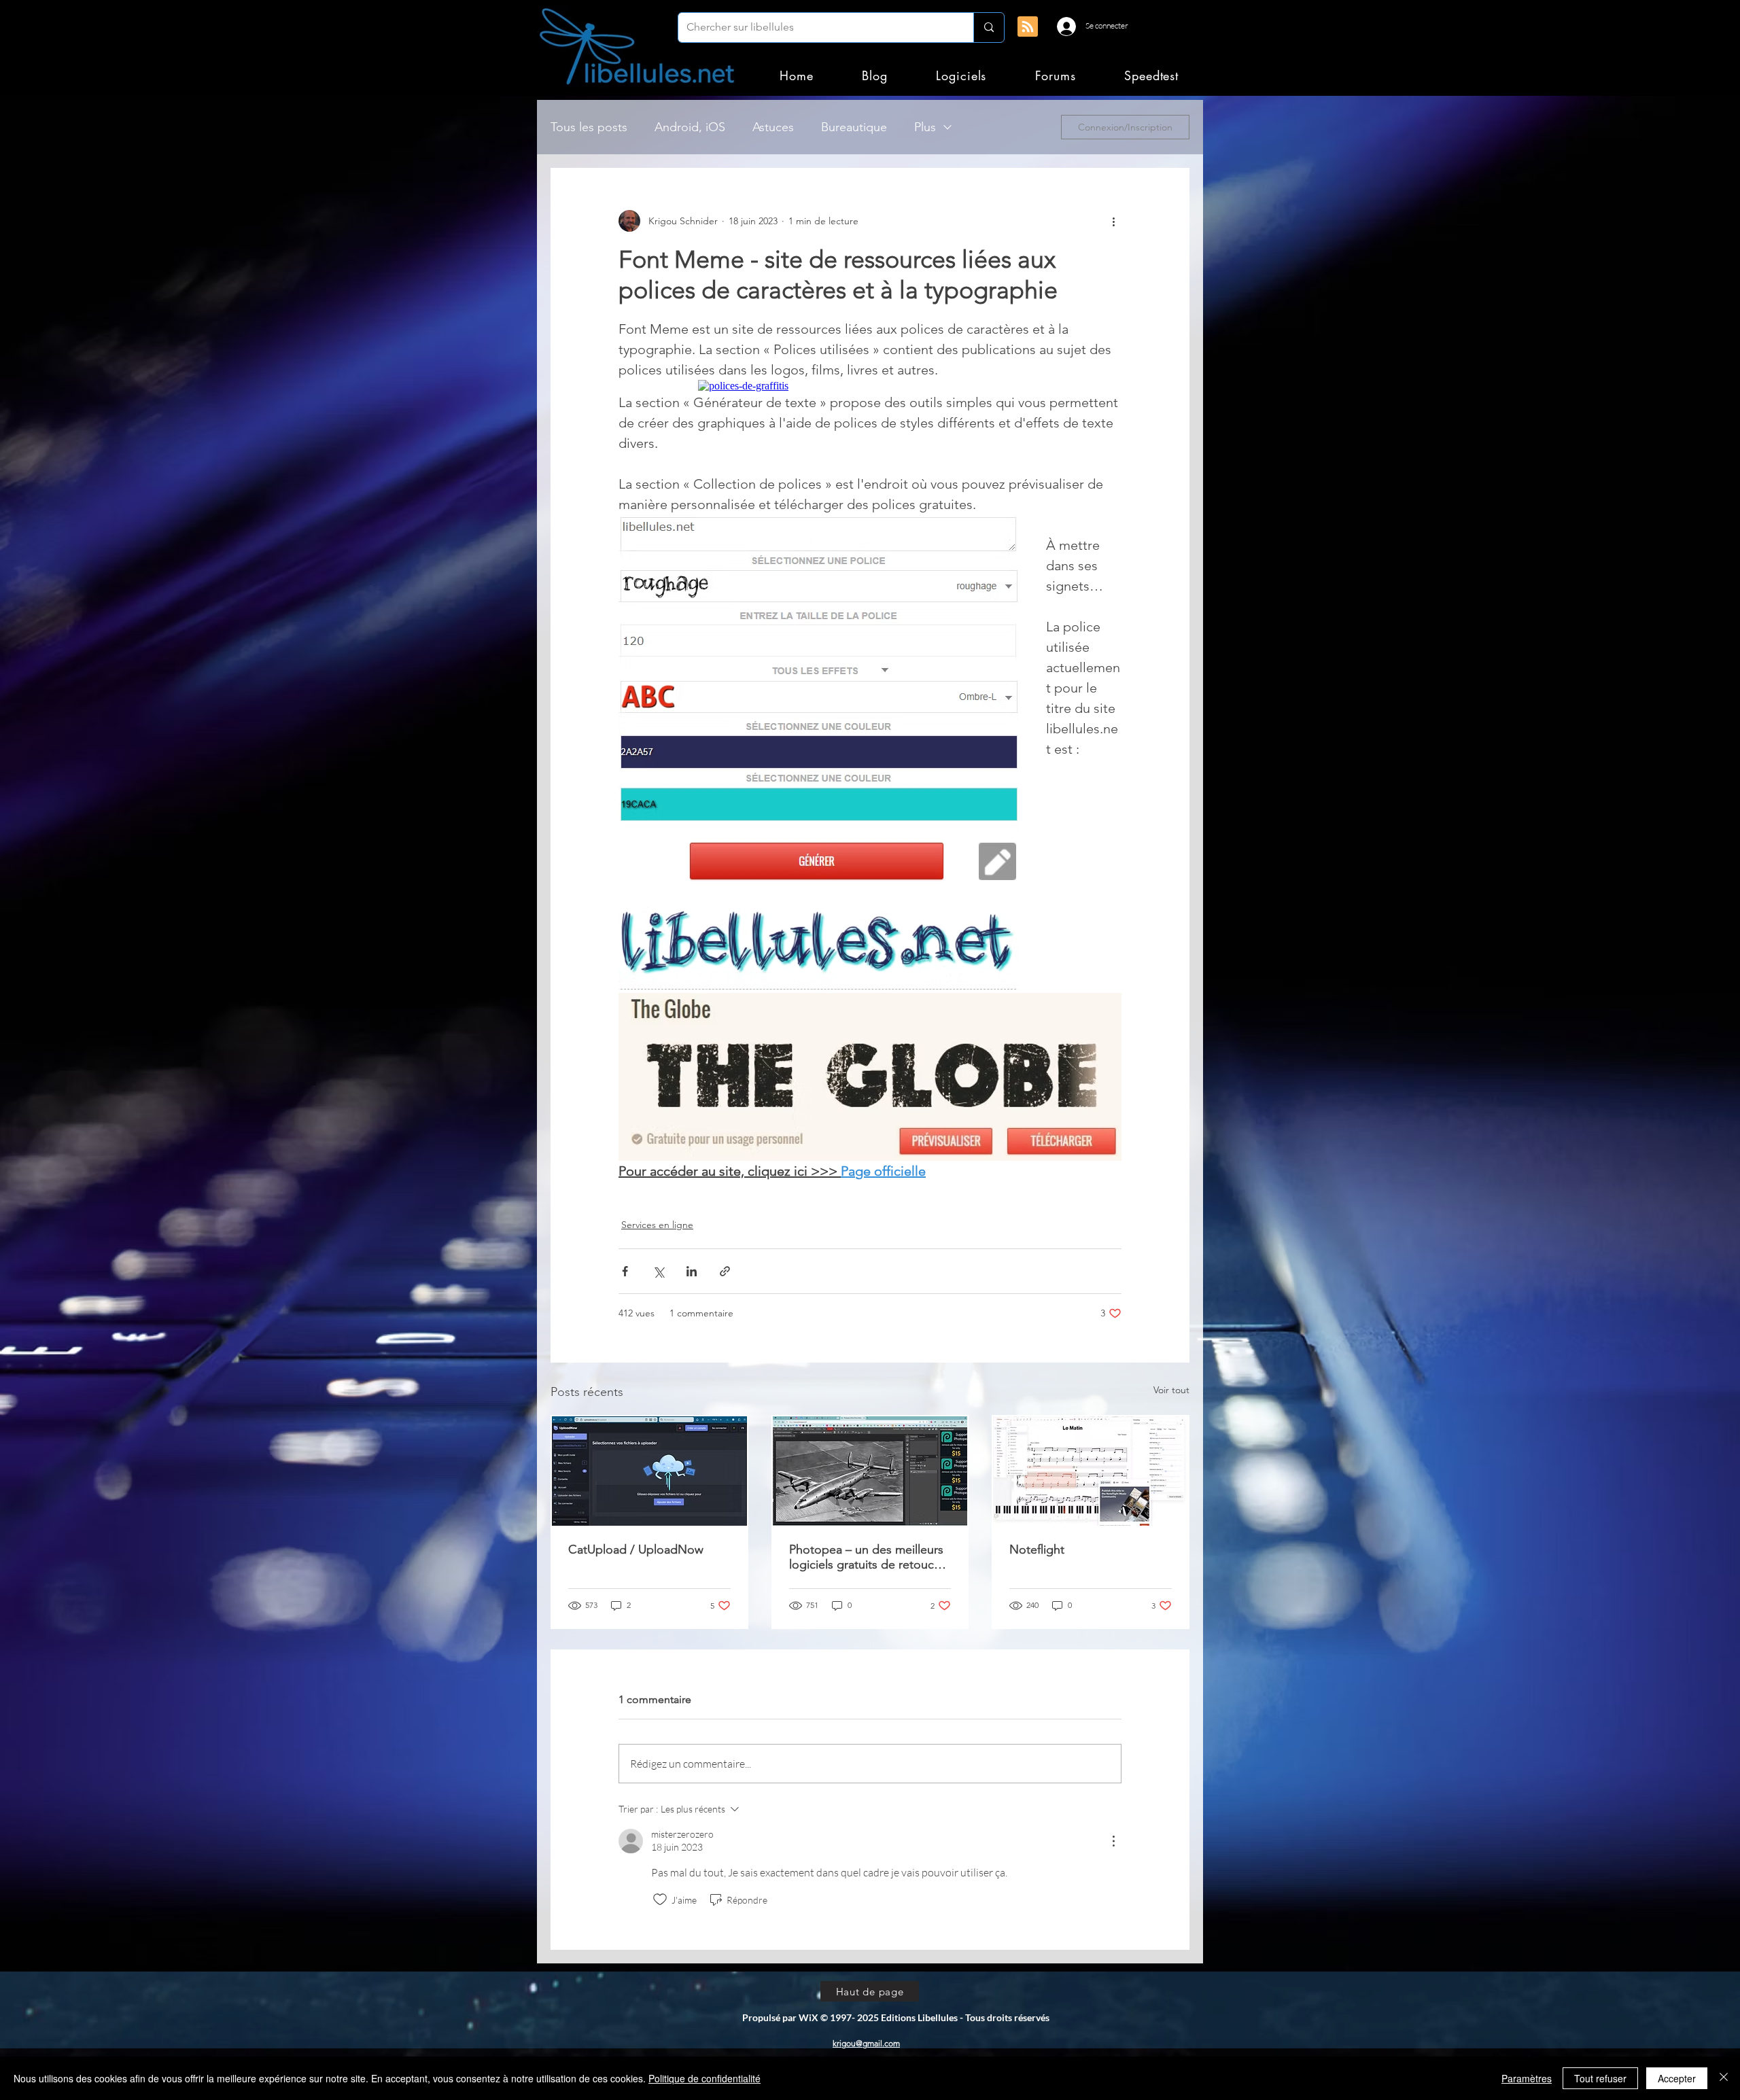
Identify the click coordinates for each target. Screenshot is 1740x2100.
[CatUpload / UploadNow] (649, 1471)
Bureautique (854, 127)
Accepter (1677, 2078)
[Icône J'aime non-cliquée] (660, 1900)
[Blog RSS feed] (1028, 27)
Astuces (773, 127)
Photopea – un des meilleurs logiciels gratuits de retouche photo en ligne (868, 1557)
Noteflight (1037, 1550)
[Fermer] (1724, 2078)
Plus (925, 127)
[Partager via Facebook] (625, 1271)
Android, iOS (690, 127)
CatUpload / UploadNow (636, 1550)
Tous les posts (589, 127)
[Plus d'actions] (1113, 221)
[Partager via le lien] (725, 1271)
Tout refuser (1600, 2078)
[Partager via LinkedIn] (692, 1271)
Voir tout (1171, 1390)
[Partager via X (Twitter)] (658, 1271)
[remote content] (870, 386)
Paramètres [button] (1527, 2078)
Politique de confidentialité (704, 2078)
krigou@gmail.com (866, 2043)
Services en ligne (657, 1225)
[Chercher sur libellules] (989, 28)
